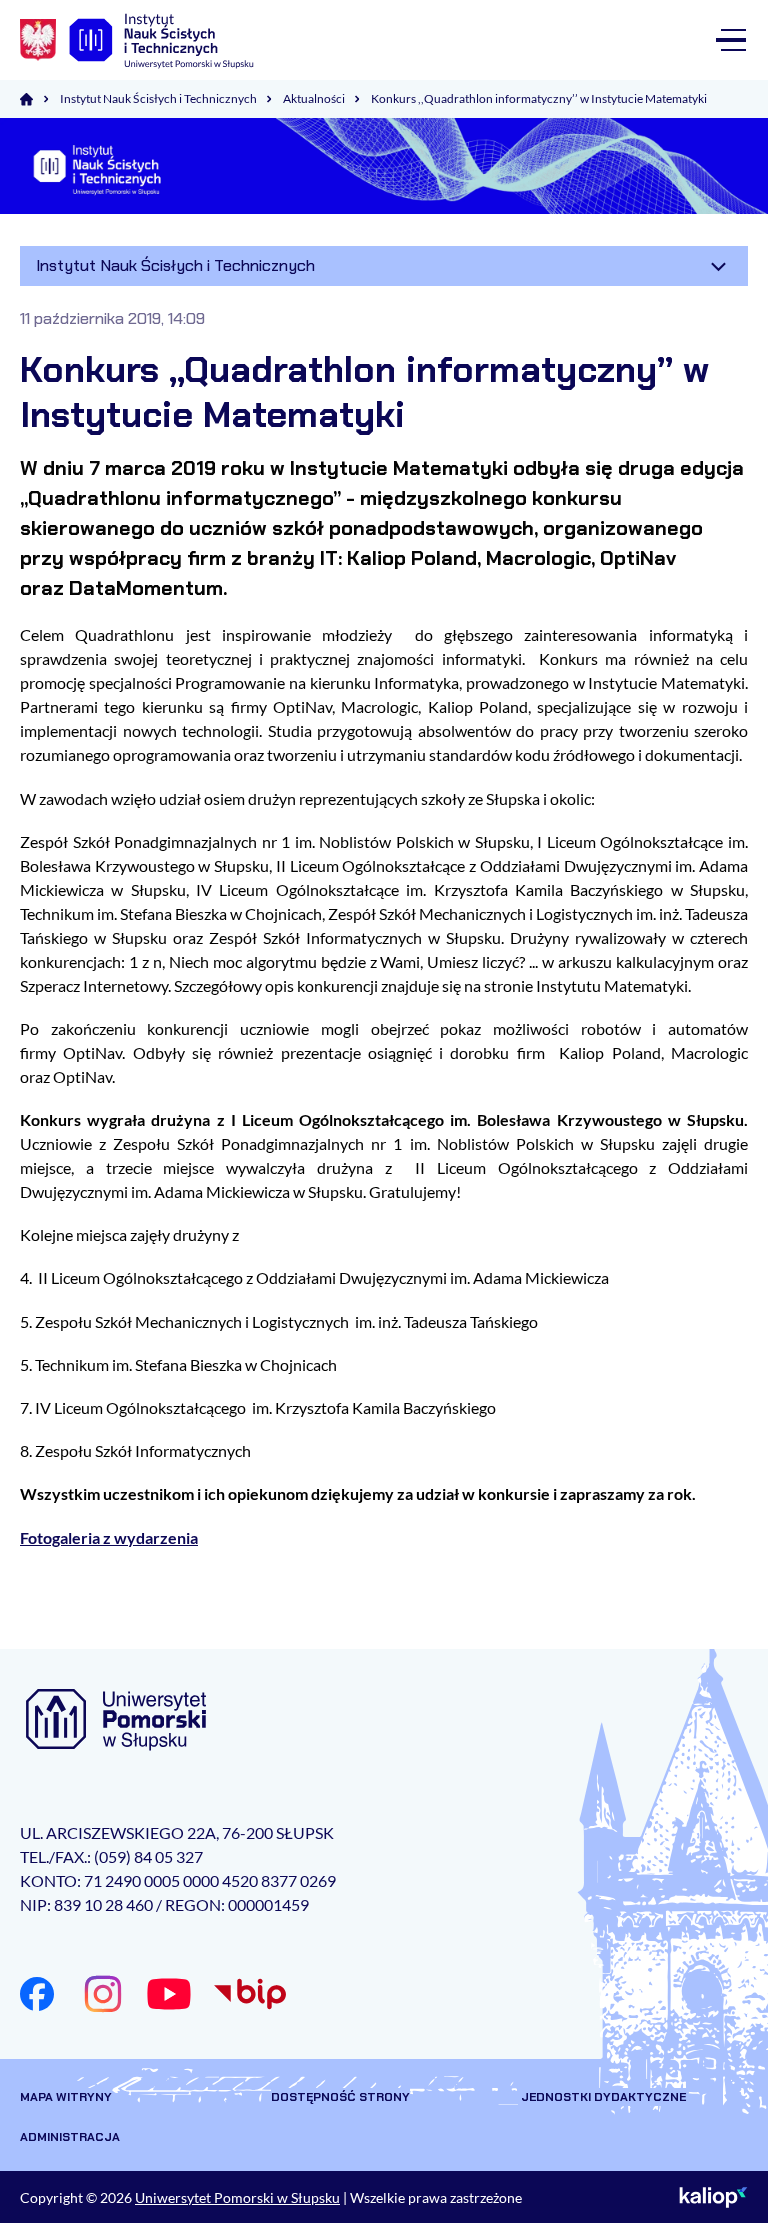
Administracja (70, 2137)
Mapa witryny (66, 2097)
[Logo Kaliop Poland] (713, 2197)
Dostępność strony (340, 2097)
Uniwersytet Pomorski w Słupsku (237, 2197)
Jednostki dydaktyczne (603, 2097)
